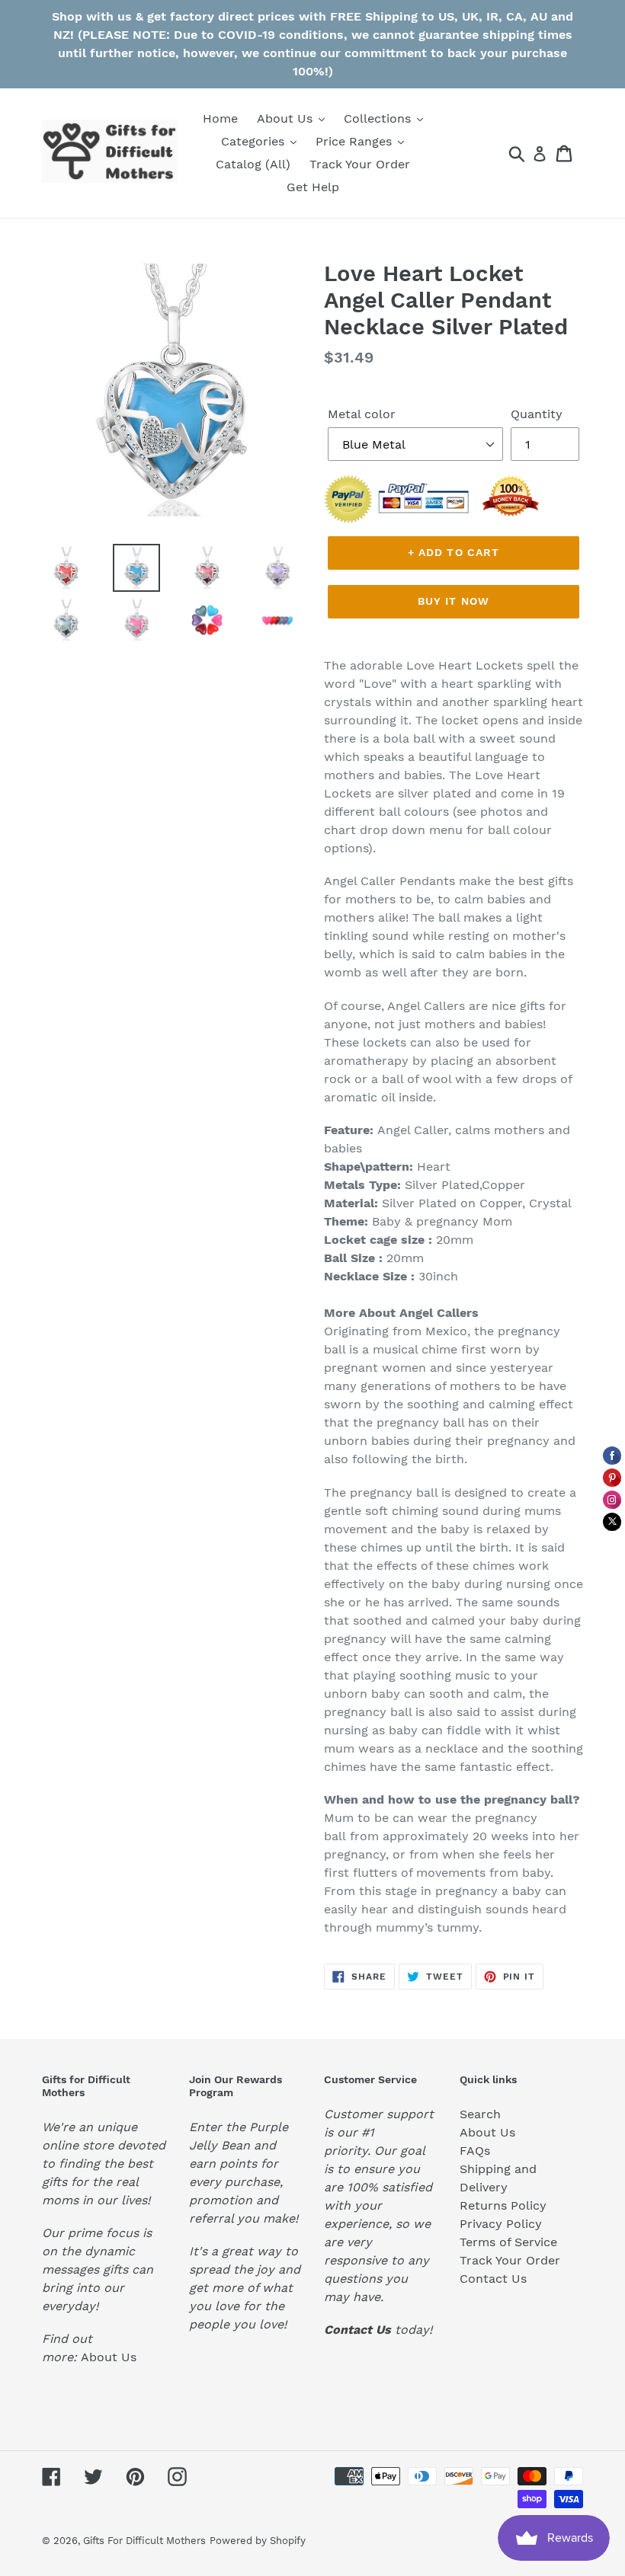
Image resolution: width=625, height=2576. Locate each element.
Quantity (537, 414)
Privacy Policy (501, 2224)
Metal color (362, 414)
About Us (109, 2357)
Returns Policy (503, 2205)
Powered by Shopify (258, 2541)
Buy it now (454, 601)
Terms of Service (508, 2242)
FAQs (475, 2151)
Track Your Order (510, 2260)
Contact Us (493, 2279)
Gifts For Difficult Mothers (144, 2541)
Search (480, 2114)
